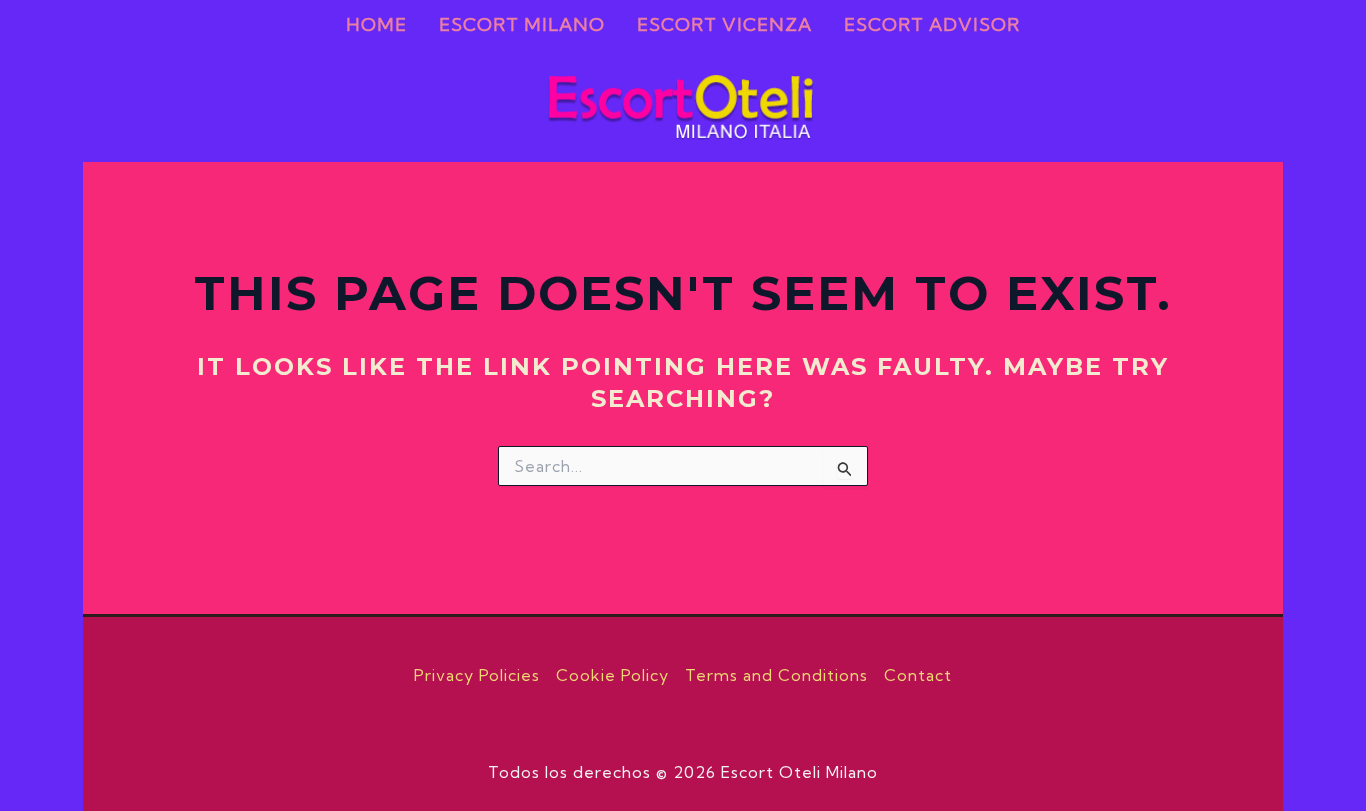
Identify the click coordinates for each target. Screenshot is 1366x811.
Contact (918, 675)
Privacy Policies (477, 675)
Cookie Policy (612, 675)
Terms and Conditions (776, 675)
